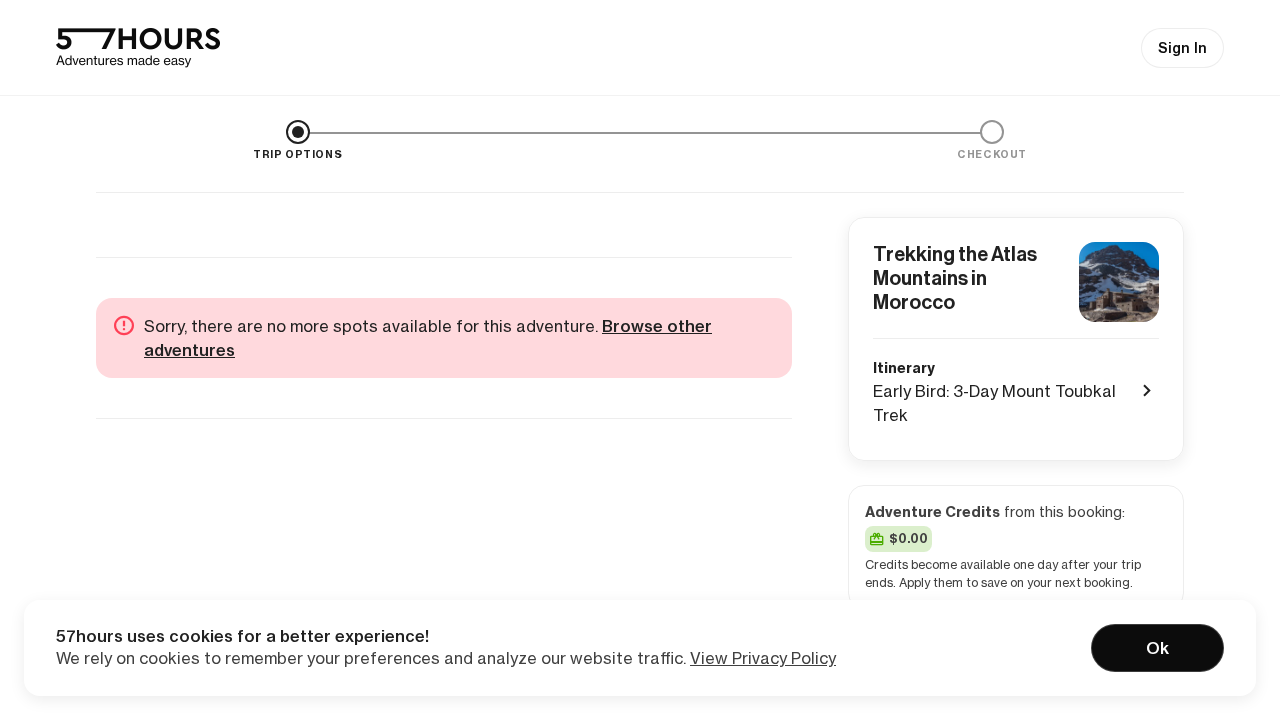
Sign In (1182, 48)
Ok (1157, 648)
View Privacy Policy (763, 658)
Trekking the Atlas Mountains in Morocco (955, 278)
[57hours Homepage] (138, 48)
